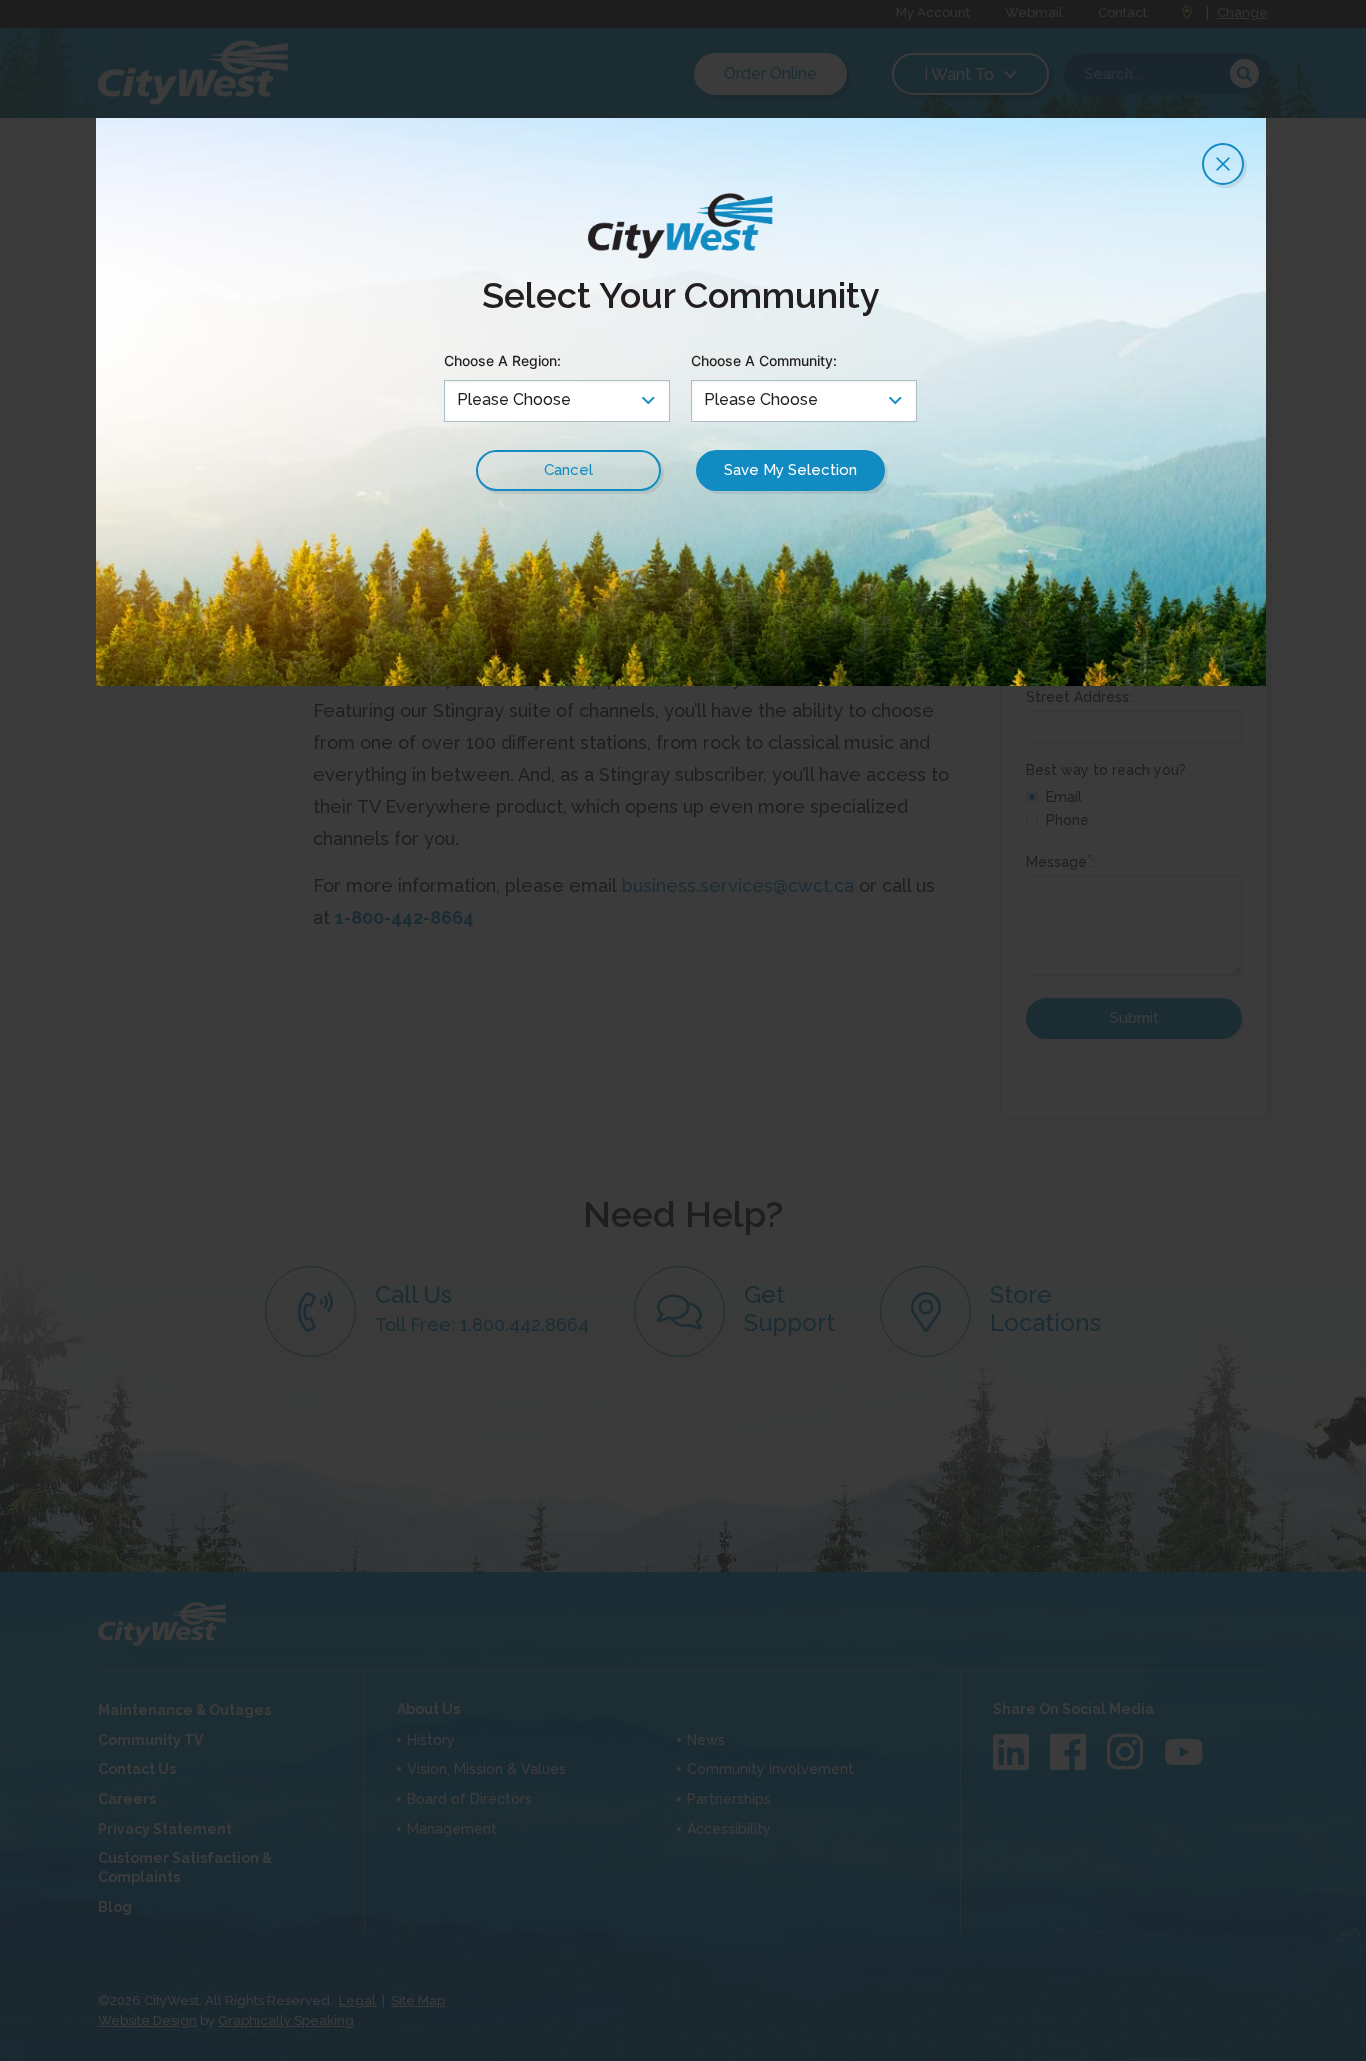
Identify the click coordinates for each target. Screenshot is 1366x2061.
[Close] (1223, 164)
